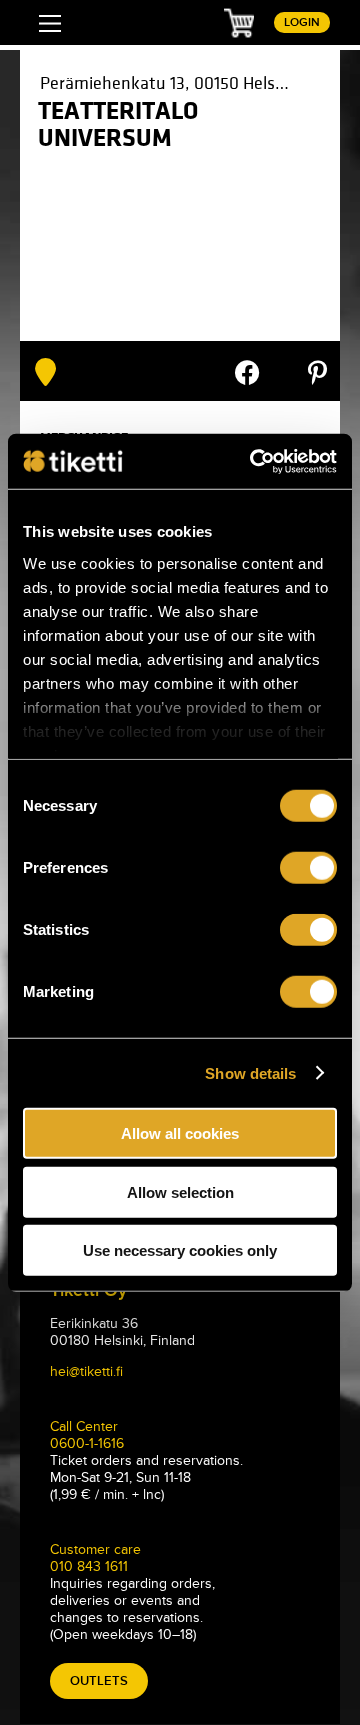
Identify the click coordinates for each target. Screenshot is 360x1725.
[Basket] (239, 22)
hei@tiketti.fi (86, 1371)
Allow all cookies (180, 1133)
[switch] (308, 868)
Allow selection (180, 1191)
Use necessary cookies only (180, 1250)
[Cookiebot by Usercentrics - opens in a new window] (254, 461)
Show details (250, 1072)
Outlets (99, 1681)
